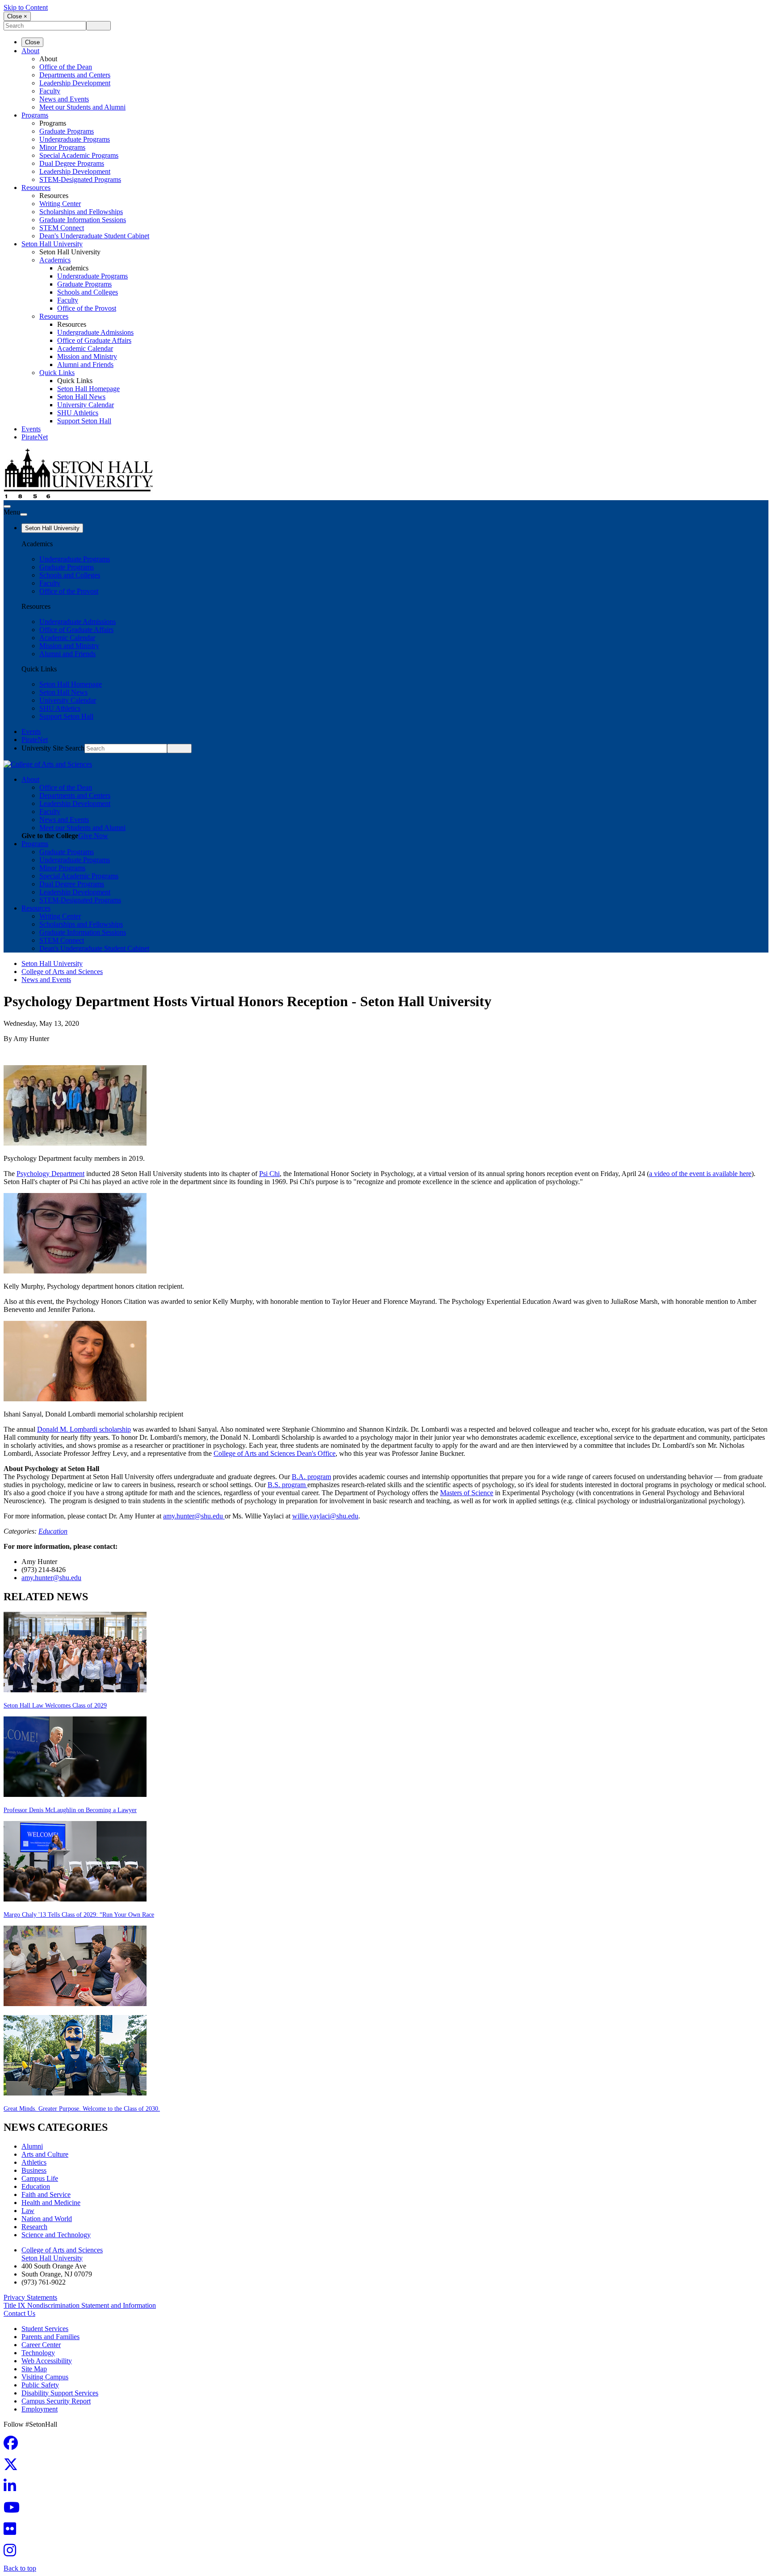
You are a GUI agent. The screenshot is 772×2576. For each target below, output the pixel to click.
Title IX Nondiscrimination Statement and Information (80, 2305)
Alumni (32, 2146)
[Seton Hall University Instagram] (13, 2553)
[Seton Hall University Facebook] (13, 2446)
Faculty (50, 91)
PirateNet (35, 437)
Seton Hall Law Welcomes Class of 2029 (55, 1705)
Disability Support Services (60, 2393)
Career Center (41, 2345)
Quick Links (57, 373)
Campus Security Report (56, 2401)
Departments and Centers (75, 75)
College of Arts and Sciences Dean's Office (275, 1453)
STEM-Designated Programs (80, 179)
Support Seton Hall (84, 421)
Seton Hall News (81, 397)
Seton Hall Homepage (88, 389)
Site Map (34, 2369)
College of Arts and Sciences (62, 972)
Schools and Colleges (88, 292)
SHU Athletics (78, 413)
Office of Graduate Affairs (94, 340)
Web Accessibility (47, 2361)
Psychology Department (50, 1174)
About (30, 51)
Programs (35, 115)
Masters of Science (467, 1493)
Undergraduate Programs (75, 139)
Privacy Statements (30, 2297)
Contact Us (19, 2313)
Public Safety (40, 2385)
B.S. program (287, 1485)
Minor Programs (62, 147)
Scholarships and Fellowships (81, 212)
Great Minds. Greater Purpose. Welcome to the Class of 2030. (82, 2109)
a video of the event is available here (700, 1174)
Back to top (20, 2568)
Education (53, 1531)
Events (31, 429)
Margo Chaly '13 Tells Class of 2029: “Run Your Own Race (79, 1915)
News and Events (64, 99)
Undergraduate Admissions (95, 332)
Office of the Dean (66, 67)
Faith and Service (46, 2194)
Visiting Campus (45, 2377)
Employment (40, 2409)
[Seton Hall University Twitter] (13, 2467)
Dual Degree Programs (72, 163)
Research (34, 2227)
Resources (36, 188)
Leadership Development (75, 83)
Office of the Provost (87, 308)
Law (28, 2211)
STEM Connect (62, 228)
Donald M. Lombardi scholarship (84, 1429)
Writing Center (60, 204)
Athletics (34, 2162)
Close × (17, 16)
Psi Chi (269, 1174)
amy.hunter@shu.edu (193, 1516)
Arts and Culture (45, 2154)
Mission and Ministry (87, 356)
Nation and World (47, 2219)
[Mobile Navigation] (24, 514)
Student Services (45, 2329)
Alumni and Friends (85, 365)
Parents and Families (50, 2337)
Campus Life (40, 2178)
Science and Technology (56, 2235)
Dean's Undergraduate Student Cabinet (94, 236)
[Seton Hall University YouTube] (14, 2510)
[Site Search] (7, 506)
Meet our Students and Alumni (82, 107)
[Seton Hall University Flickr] (13, 2532)
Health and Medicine (51, 2203)
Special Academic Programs (79, 155)
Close (32, 42)
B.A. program (311, 1477)
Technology (38, 2353)
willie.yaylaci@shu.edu (325, 1516)
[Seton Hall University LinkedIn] (13, 2489)
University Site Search (53, 748)
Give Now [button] (93, 836)
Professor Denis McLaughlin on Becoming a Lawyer (70, 1810)
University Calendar (86, 405)
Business (34, 2170)
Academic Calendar (85, 348)
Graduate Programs (67, 131)
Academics (55, 260)
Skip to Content (26, 7)
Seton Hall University (52, 244)
